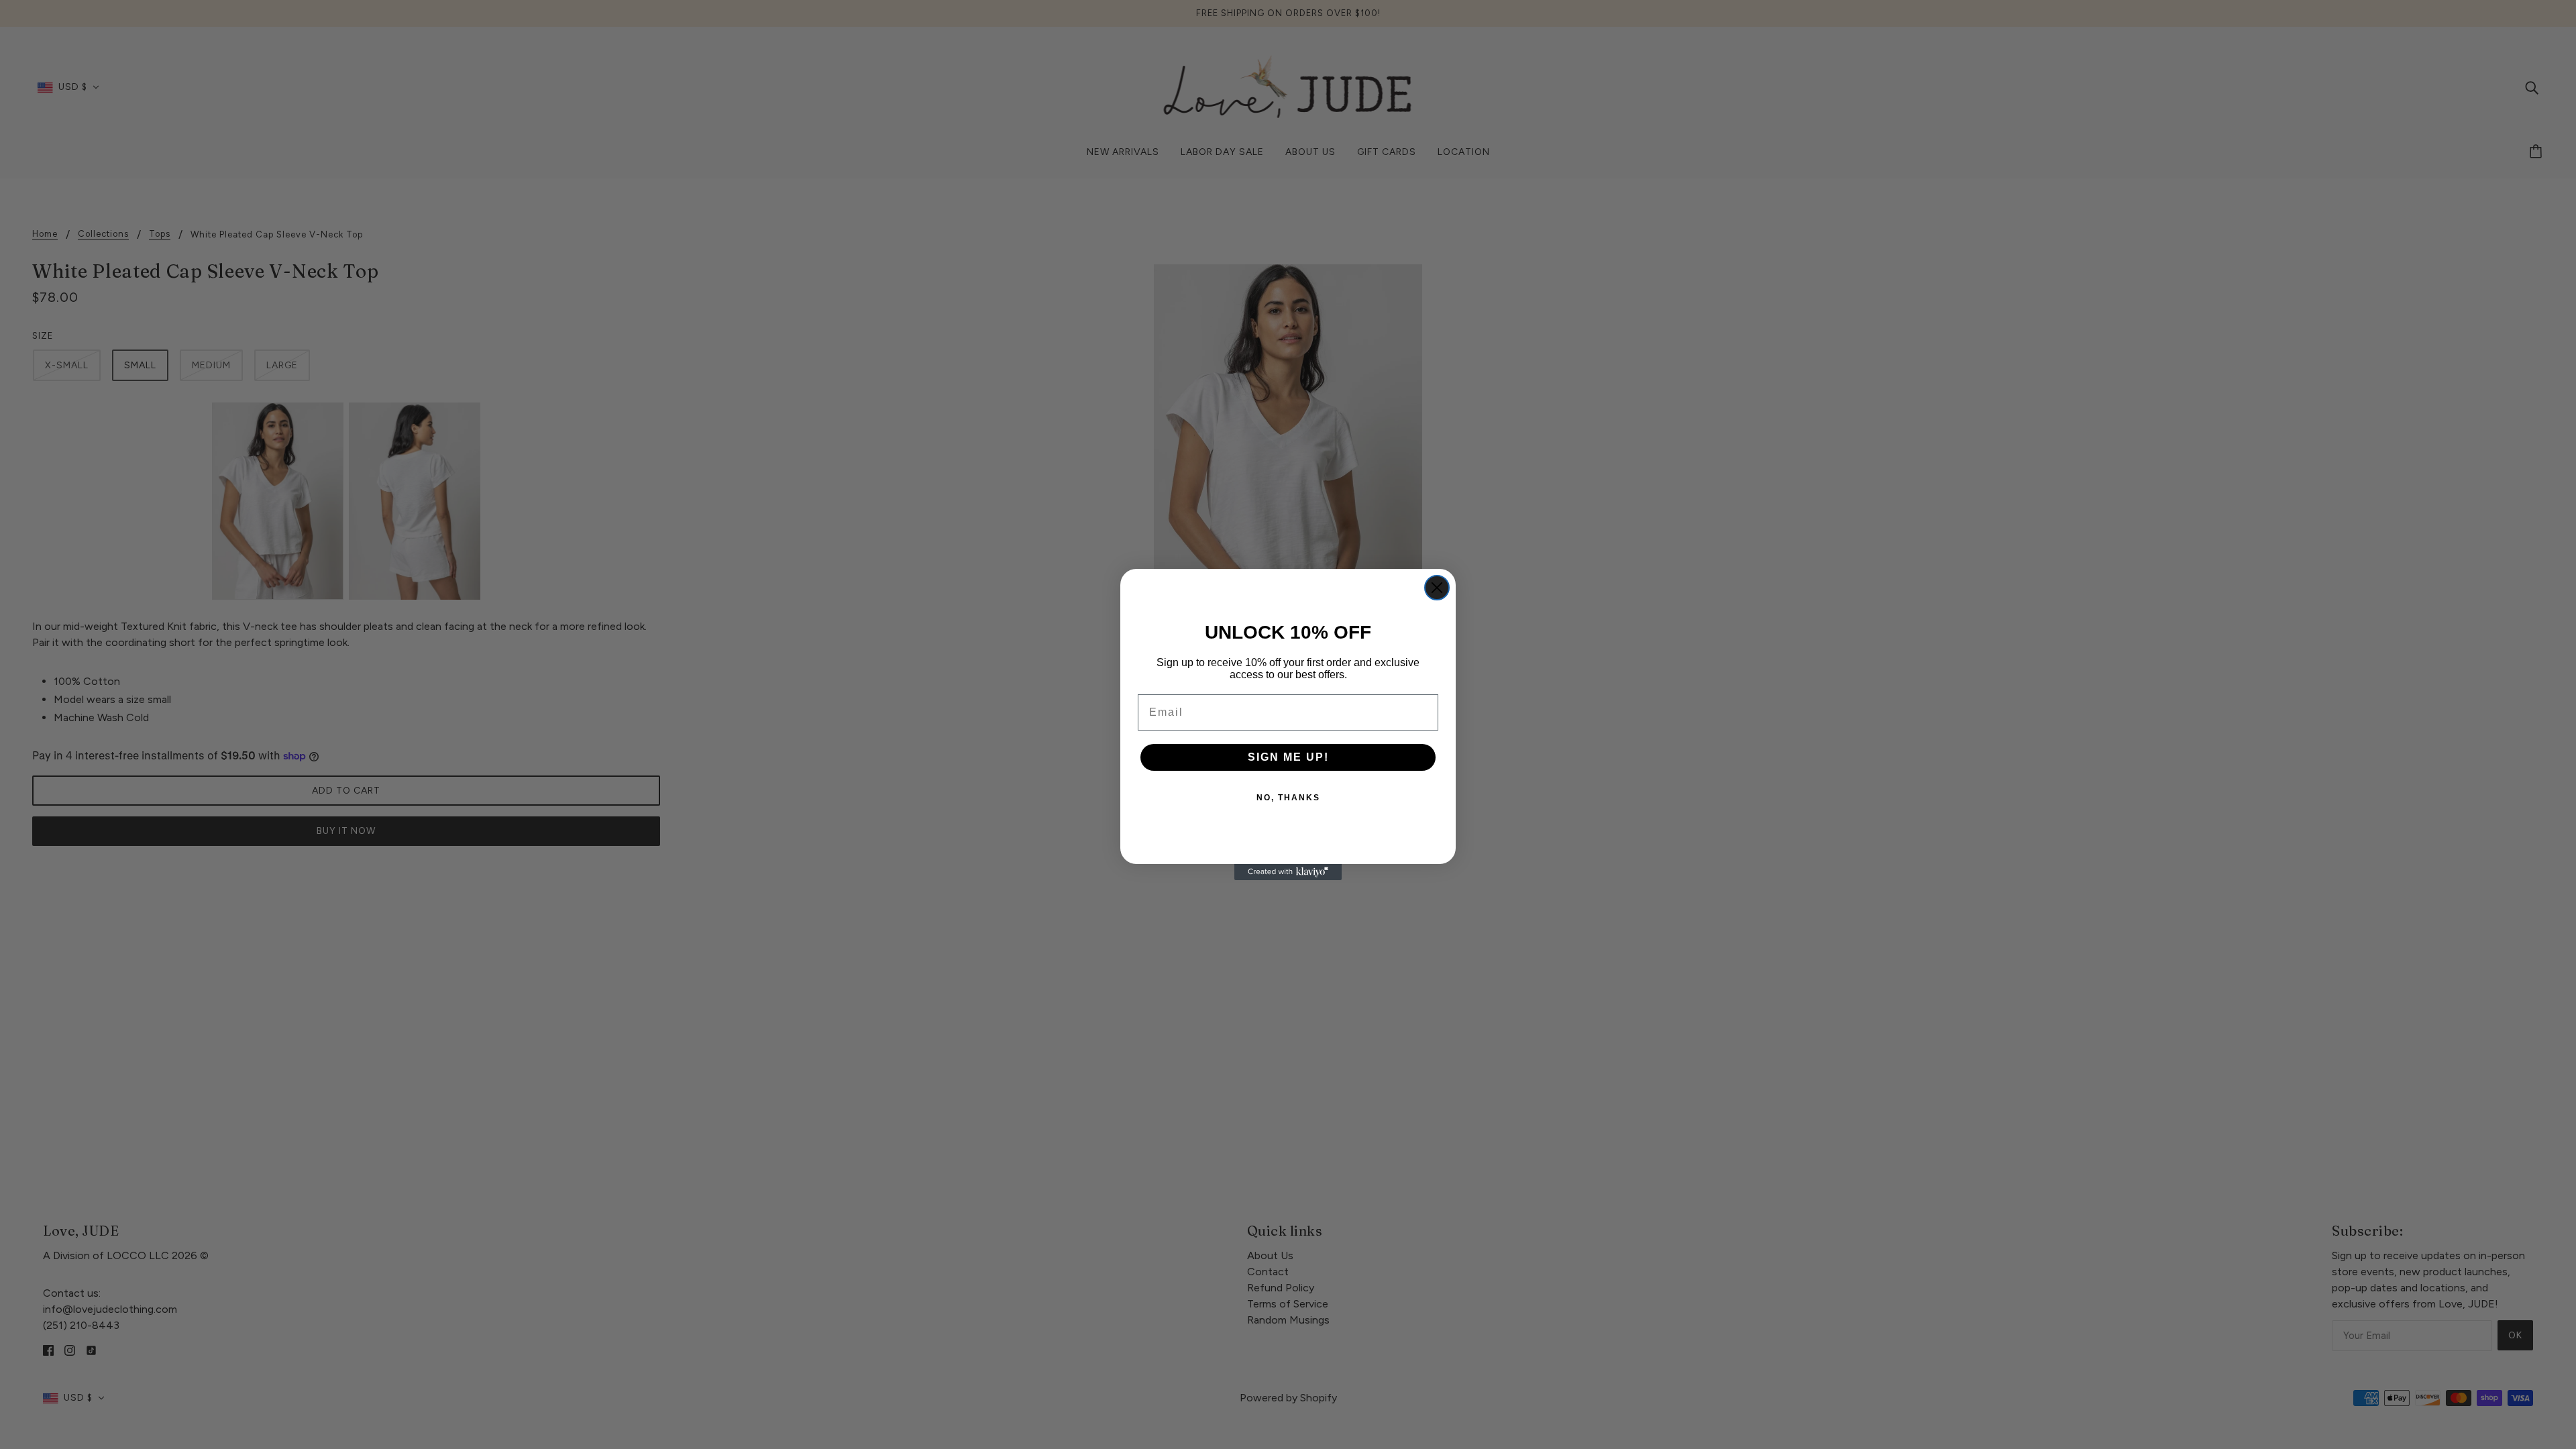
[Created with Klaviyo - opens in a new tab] (1288, 872)
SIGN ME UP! (1288, 757)
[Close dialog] (1437, 588)
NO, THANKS (1288, 798)
